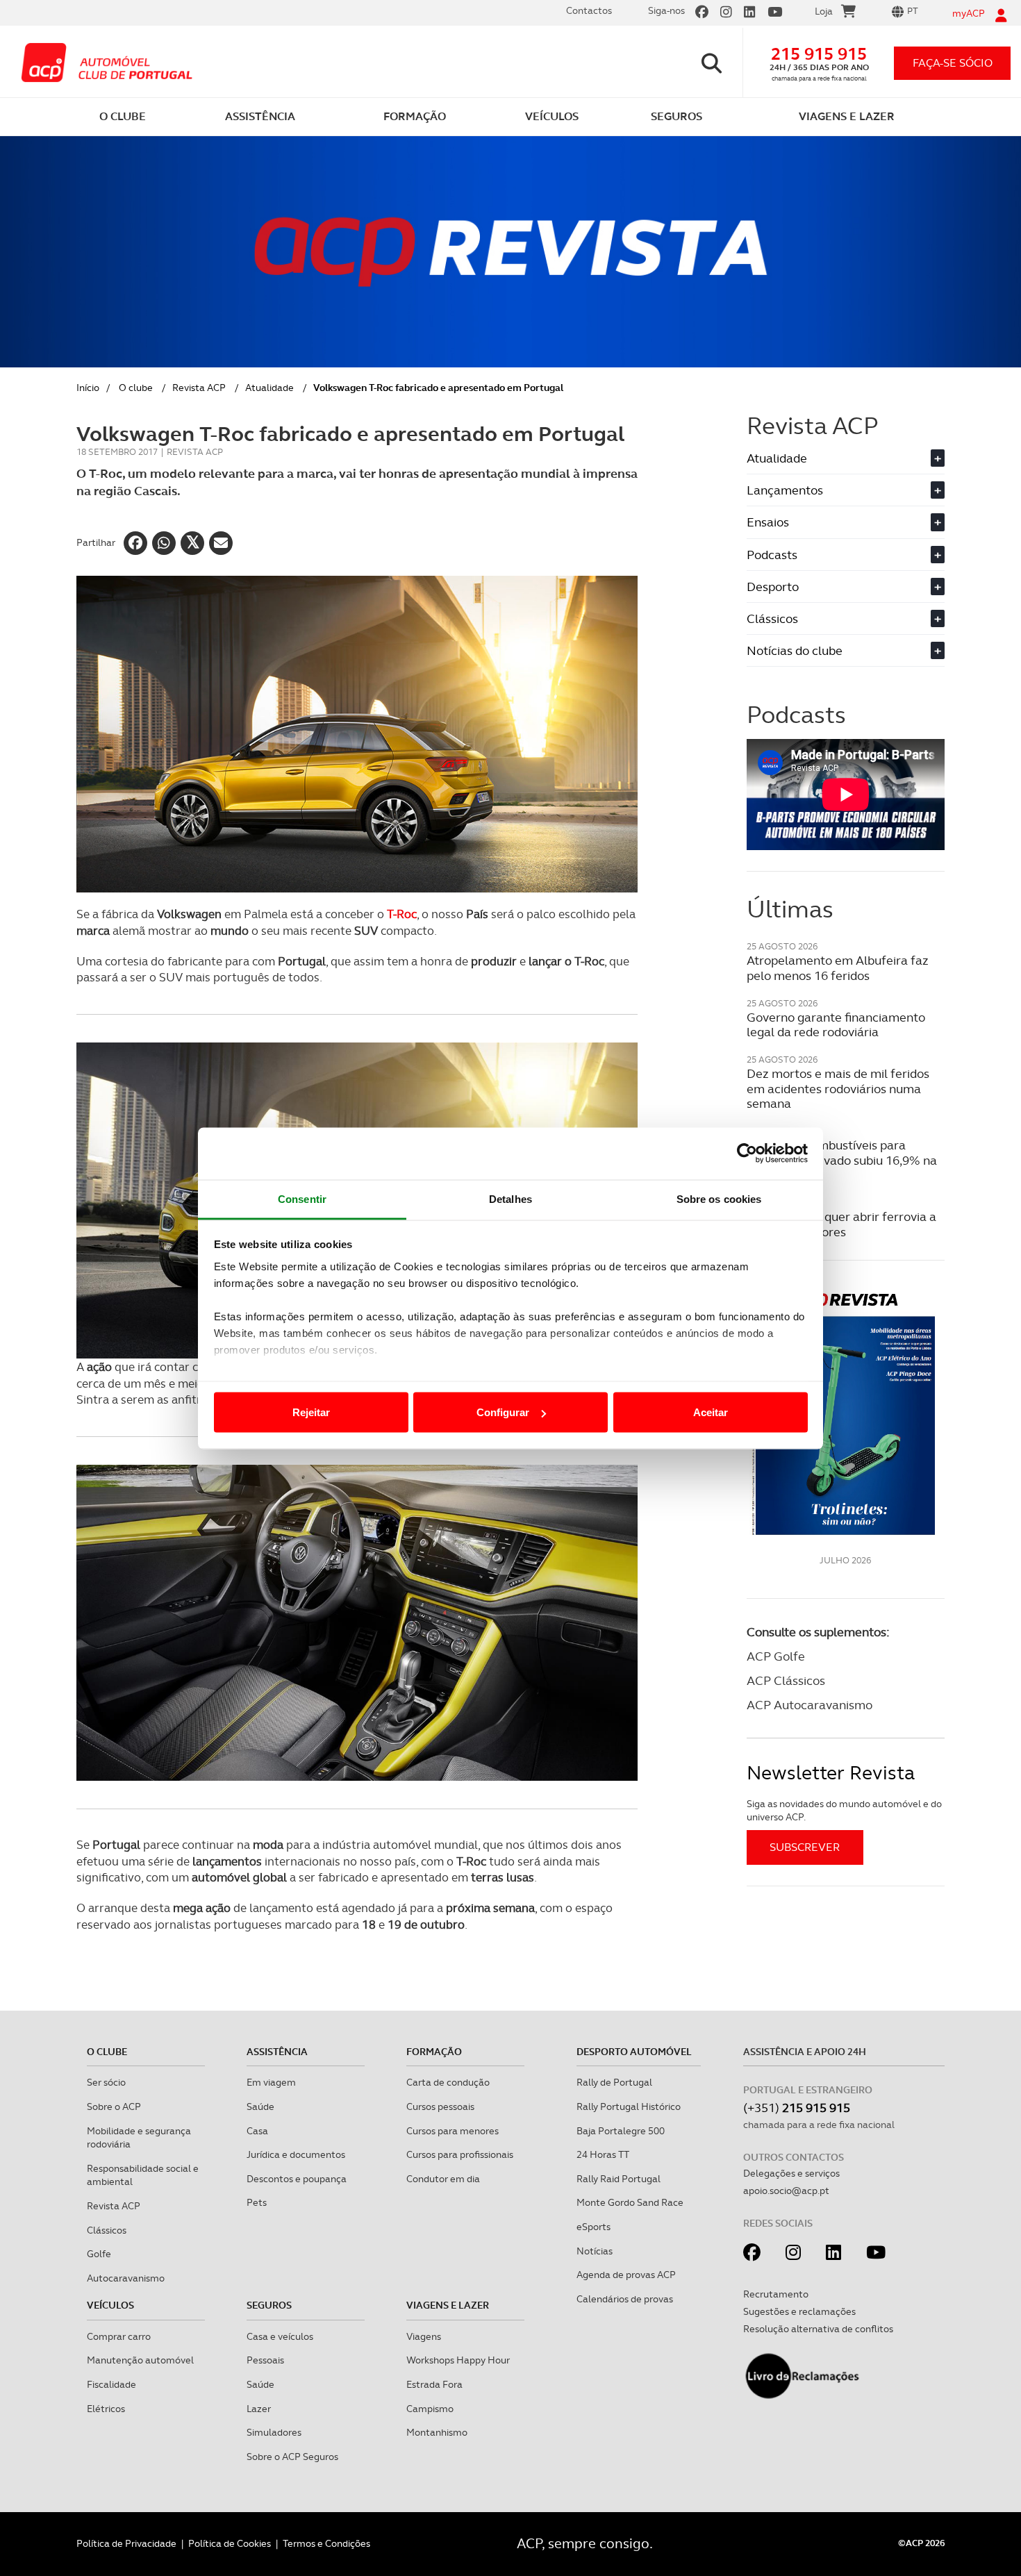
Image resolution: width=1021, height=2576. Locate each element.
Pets (257, 2202)
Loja (824, 11)
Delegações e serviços (791, 2173)
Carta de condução (448, 2082)
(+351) (797, 2108)
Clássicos (844, 618)
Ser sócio (106, 2082)
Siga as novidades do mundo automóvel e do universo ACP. (844, 1811)
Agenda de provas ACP (626, 2275)
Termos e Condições (326, 2543)
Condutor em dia (443, 2179)
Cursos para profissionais (460, 2154)
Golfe (99, 2254)
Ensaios (844, 522)
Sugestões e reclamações (799, 2311)
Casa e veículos (280, 2336)
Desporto (844, 587)
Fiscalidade (111, 2384)
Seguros (269, 2305)
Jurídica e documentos (296, 2154)
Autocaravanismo (126, 2278)
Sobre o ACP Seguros (292, 2457)
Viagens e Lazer (448, 2305)
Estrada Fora (434, 2384)
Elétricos (106, 2409)
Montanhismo (437, 2432)
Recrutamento (776, 2294)
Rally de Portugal (614, 2082)
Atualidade (269, 388)
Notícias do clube (844, 650)
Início (88, 388)
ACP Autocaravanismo (810, 1705)
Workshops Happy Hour (458, 2360)
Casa (257, 2131)
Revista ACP (199, 388)
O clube (136, 388)
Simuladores (274, 2432)
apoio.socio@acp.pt (786, 2191)
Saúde (260, 2106)
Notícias (595, 2251)
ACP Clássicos (786, 1680)
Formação (434, 2052)
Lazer (259, 2409)
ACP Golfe (776, 1656)
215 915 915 (819, 54)
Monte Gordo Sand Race (630, 2202)
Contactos (589, 10)
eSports (593, 2227)
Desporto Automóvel (634, 2052)
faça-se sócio (953, 63)
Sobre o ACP (114, 2106)
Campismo (430, 2409)
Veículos (110, 2305)
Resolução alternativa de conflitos (818, 2329)
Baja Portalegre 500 (621, 2131)
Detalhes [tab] (510, 1198)
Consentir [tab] (302, 1198)
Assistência (277, 2052)
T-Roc (402, 914)
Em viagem (271, 2082)
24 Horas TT (603, 2154)
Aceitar (711, 1412)
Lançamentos (844, 490)
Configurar (503, 1412)
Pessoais (265, 2360)
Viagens (424, 2336)
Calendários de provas (625, 2299)
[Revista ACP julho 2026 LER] (846, 1413)
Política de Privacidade (126, 2543)
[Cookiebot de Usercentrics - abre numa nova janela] (747, 1154)
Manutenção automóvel (140, 2360)
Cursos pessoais (440, 2106)
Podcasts (844, 555)
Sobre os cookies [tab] (719, 1198)
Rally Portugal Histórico (629, 2106)
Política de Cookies (230, 2543)
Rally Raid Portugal (619, 2179)
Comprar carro (119, 2336)
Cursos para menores (453, 2131)
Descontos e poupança (297, 2179)
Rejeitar (311, 1412)
